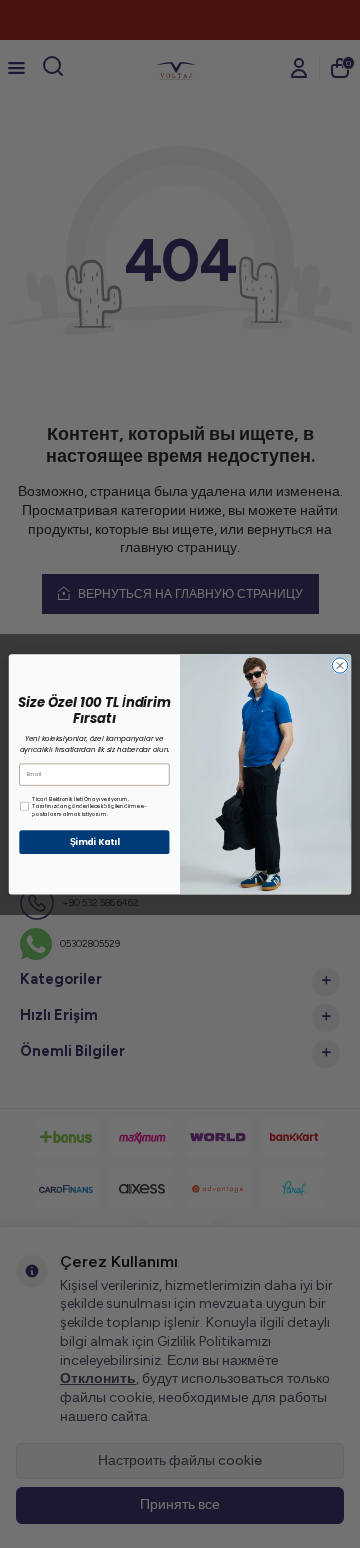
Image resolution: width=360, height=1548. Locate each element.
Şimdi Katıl (95, 842)
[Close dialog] (339, 665)
